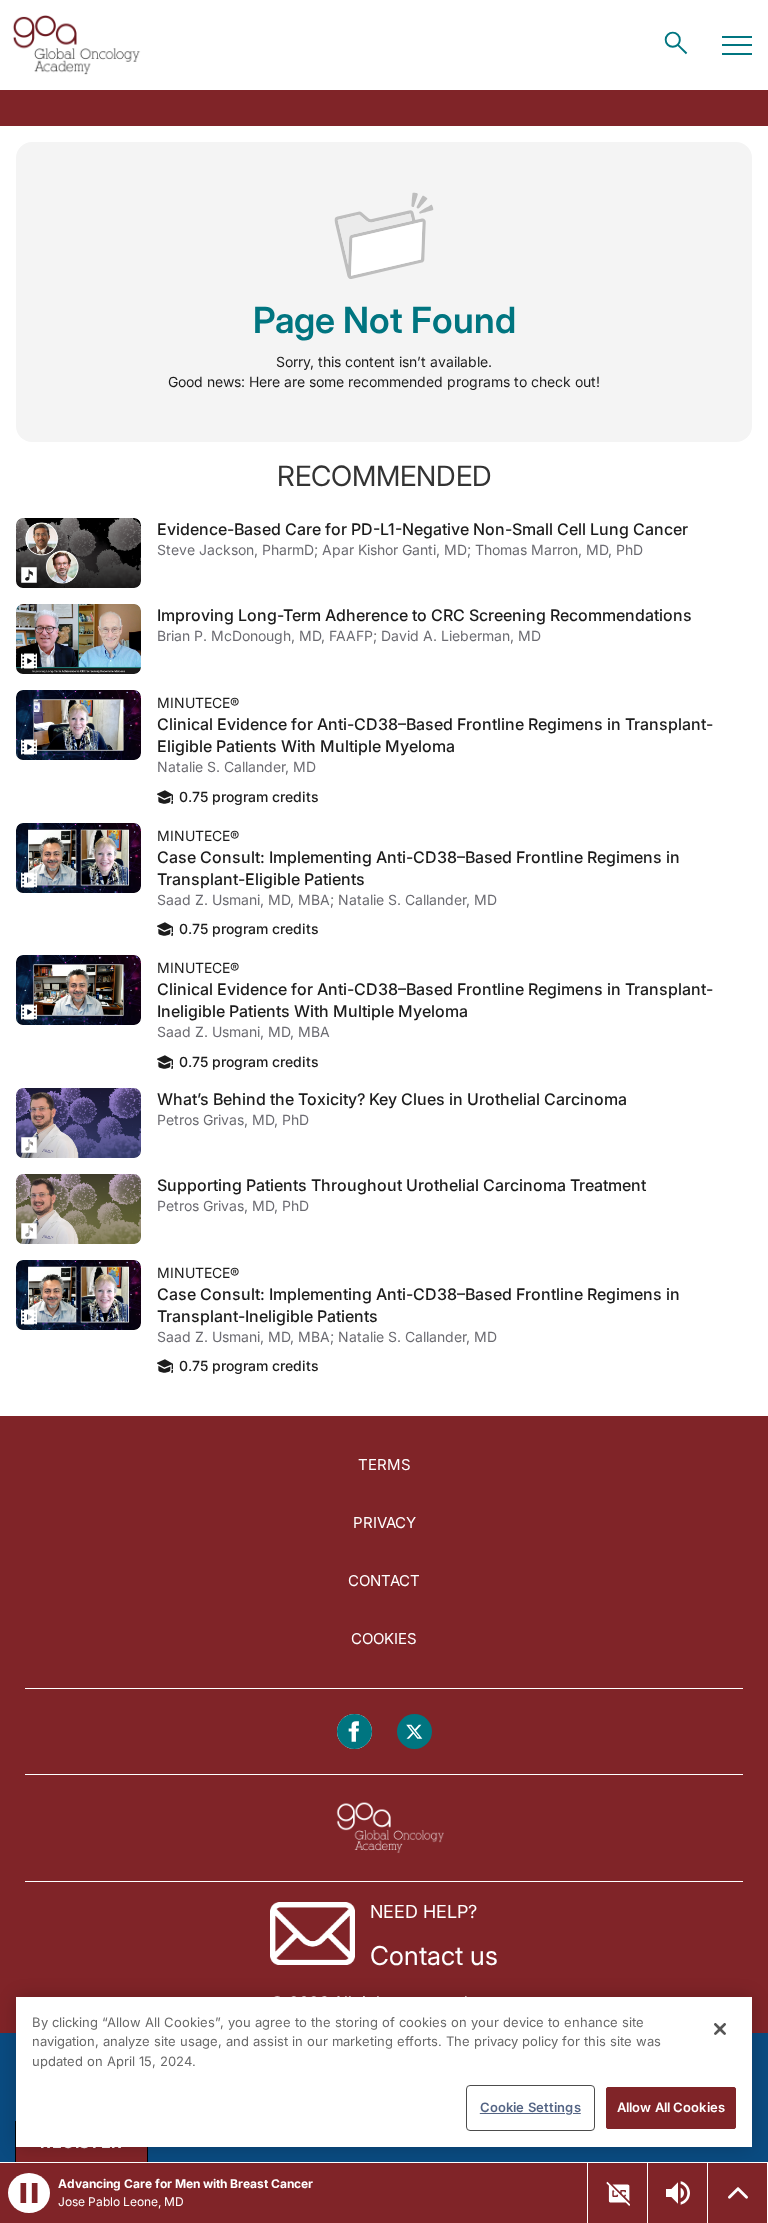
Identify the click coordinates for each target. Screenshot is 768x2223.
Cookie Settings (530, 2107)
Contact (384, 1580)
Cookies (384, 1638)
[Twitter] (414, 1731)
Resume (78, 553)
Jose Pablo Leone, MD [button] (121, 2201)
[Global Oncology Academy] (76, 45)
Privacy (384, 1522)
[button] (29, 2193)
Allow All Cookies (671, 2107)
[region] (384, 2072)
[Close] (720, 2029)
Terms (384, 1464)
